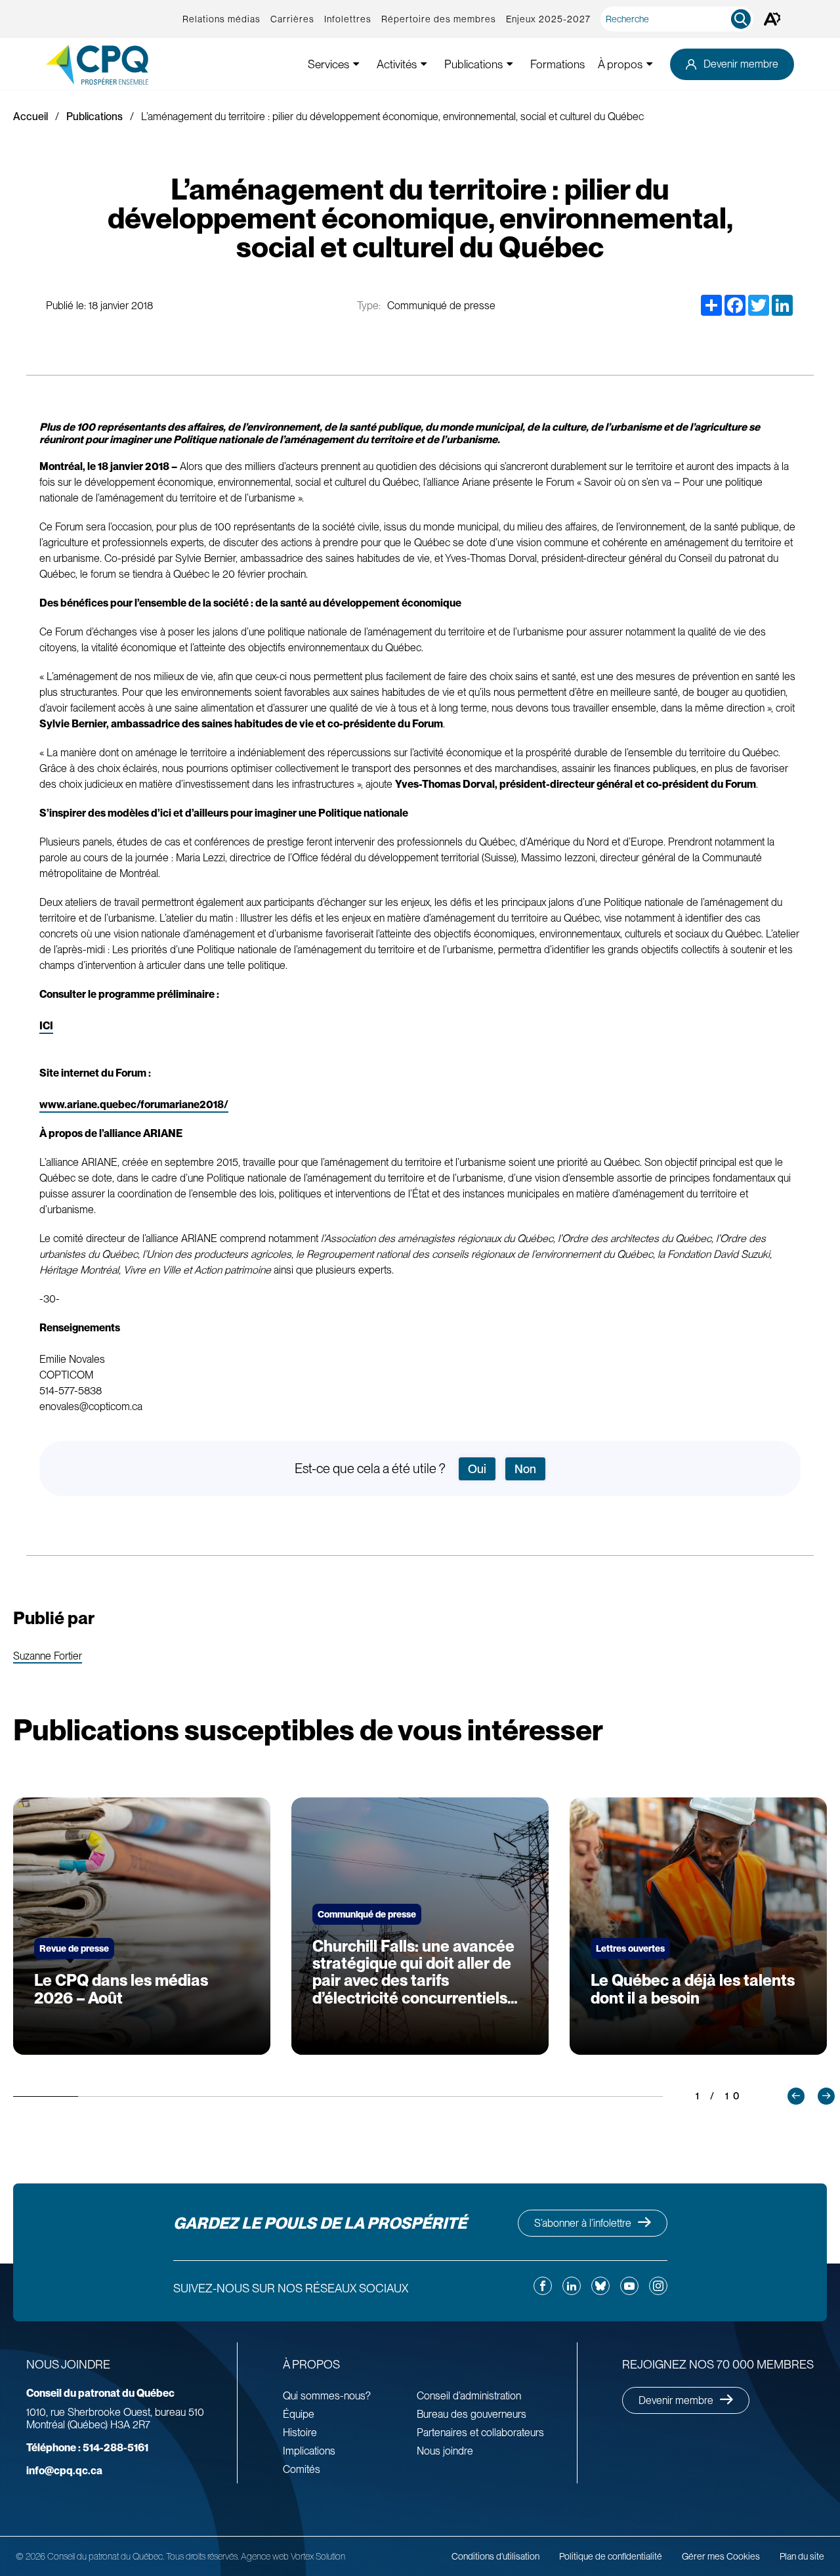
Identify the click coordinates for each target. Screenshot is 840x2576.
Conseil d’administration (469, 2396)
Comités (302, 2469)
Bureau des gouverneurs (472, 2414)
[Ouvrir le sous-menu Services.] (356, 64)
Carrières (292, 19)
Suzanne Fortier (48, 1657)
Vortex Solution (318, 2556)
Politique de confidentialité (611, 2556)
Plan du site (802, 2556)
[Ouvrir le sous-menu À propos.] (650, 64)
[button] (796, 2096)
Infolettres (348, 19)
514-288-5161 (87, 2448)
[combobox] (680, 19)
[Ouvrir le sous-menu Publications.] (510, 64)
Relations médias (221, 19)
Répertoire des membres (439, 19)
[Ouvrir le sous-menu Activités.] (424, 64)
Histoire (300, 2433)
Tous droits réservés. (202, 2556)
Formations (557, 64)
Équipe (299, 2414)
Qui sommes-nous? (327, 2396)
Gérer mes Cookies (721, 2556)
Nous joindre (445, 2451)
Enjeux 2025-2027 (548, 19)
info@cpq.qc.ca (64, 2471)
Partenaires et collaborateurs (480, 2433)
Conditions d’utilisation (495, 2556)
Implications (309, 2451)
